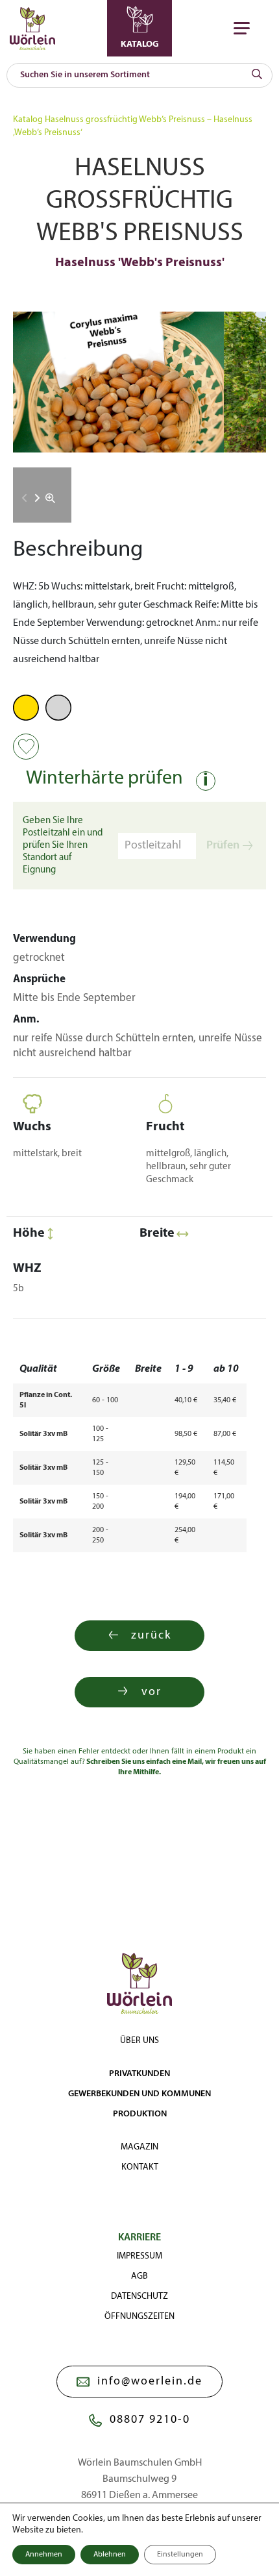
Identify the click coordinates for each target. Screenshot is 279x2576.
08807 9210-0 (150, 2420)
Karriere (139, 2238)
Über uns (139, 2041)
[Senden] (257, 75)
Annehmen (44, 2555)
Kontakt (140, 2167)
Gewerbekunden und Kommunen (139, 2094)
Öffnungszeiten (139, 2317)
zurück (151, 1636)
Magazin (139, 2147)
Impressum (139, 2256)
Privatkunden (139, 2074)
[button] (37, 498)
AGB (139, 2276)
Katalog (28, 120)
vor (152, 1692)
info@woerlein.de (150, 2382)
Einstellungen (180, 2555)
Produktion (140, 2114)
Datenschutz (139, 2297)
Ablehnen (110, 2555)
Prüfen (223, 846)
